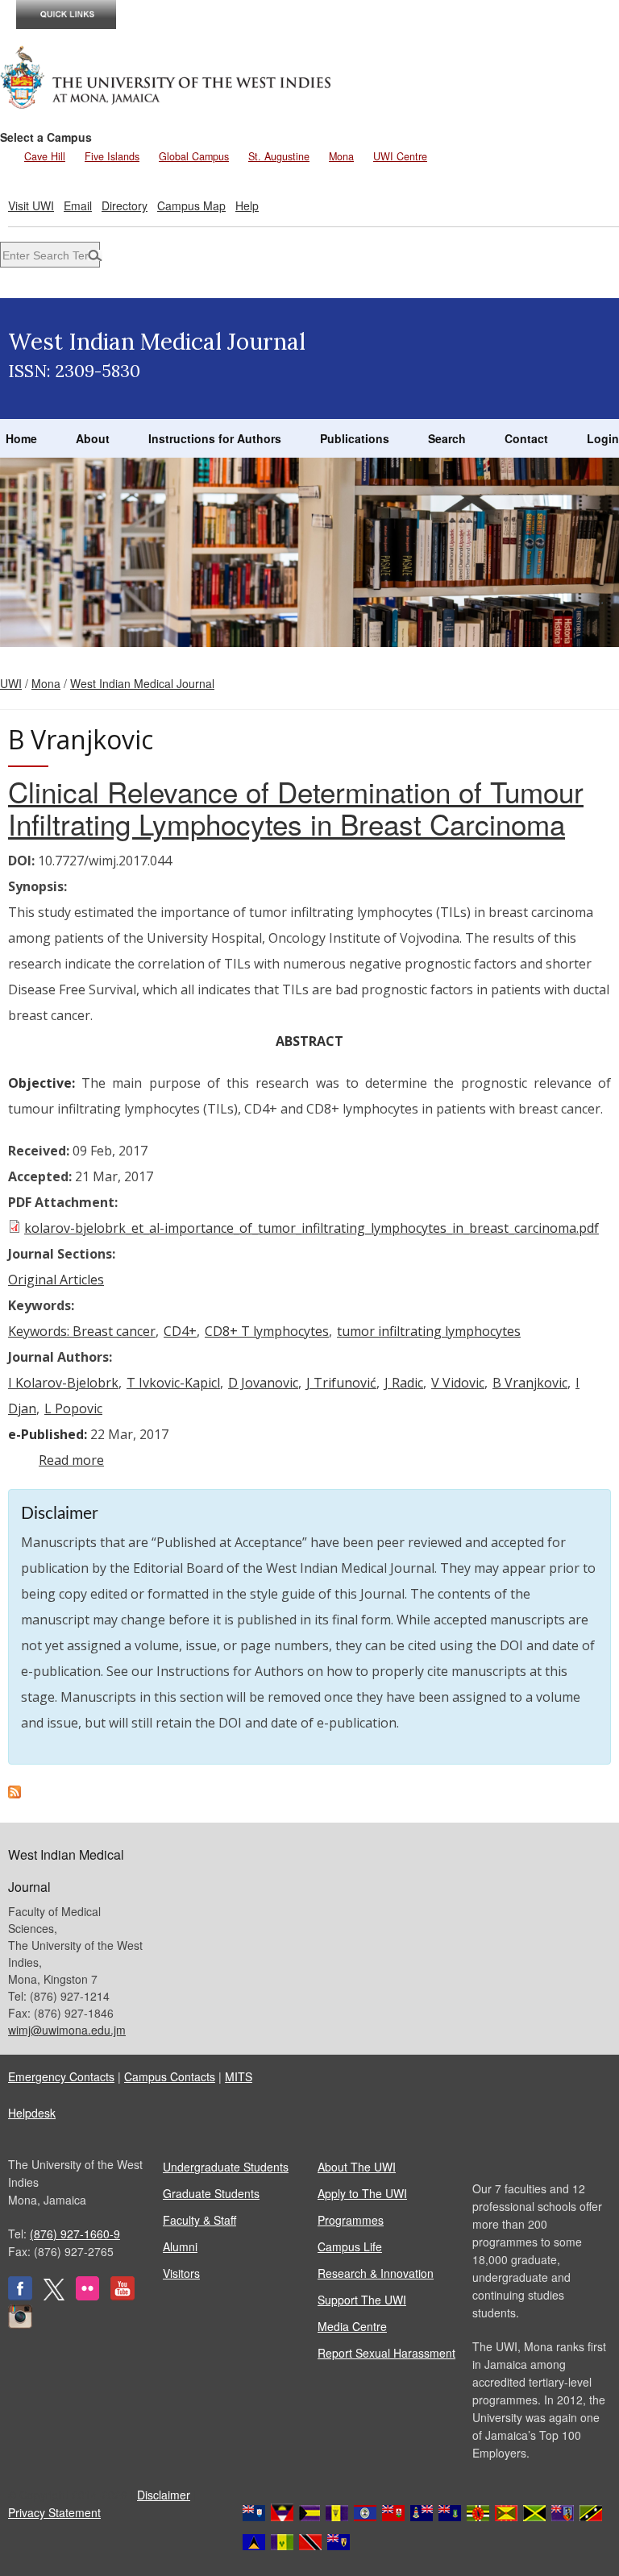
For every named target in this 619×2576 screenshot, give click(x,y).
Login (603, 438)
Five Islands (112, 156)
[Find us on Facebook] (20, 2296)
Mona (341, 156)
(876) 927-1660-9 (75, 2234)
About (93, 438)
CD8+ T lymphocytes (267, 1331)
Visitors (181, 2273)
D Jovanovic (263, 1383)
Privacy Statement (54, 2512)
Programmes (351, 2220)
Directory (125, 205)
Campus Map (191, 205)
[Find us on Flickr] (87, 2296)
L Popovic (73, 1408)
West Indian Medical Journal (142, 683)
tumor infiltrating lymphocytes (429, 1331)
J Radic (404, 1383)
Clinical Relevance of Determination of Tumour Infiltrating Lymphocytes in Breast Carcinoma (296, 807)
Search (447, 438)
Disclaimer (164, 2495)
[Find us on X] (54, 2296)
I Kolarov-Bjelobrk (63, 1383)
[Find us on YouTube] (123, 2296)
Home (21, 438)
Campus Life (350, 2246)
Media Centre (352, 2326)
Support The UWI (362, 2300)
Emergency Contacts (61, 2076)
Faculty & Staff (199, 2220)
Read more (71, 1460)
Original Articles (56, 1280)
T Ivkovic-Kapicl (173, 1383)
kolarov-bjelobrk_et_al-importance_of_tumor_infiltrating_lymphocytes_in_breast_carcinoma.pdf (312, 1228)
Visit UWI (31, 205)
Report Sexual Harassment (386, 2353)
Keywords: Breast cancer (82, 1331)
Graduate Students (211, 2193)
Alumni (180, 2246)
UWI (11, 683)
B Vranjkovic (530, 1383)
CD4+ (180, 1331)
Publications (355, 438)
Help (247, 205)
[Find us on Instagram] (20, 2324)
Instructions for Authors (215, 438)
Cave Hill (45, 156)
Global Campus (194, 156)
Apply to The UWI (362, 2193)
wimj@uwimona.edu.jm (67, 2030)
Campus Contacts (170, 2076)
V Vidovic (458, 1383)
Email (78, 205)
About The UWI (357, 2167)
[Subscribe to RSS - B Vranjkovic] (15, 1794)
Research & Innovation (376, 2273)
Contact (526, 438)
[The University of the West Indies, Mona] (166, 76)
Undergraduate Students (226, 2167)
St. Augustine (279, 156)
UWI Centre (400, 156)
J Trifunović (341, 1383)
